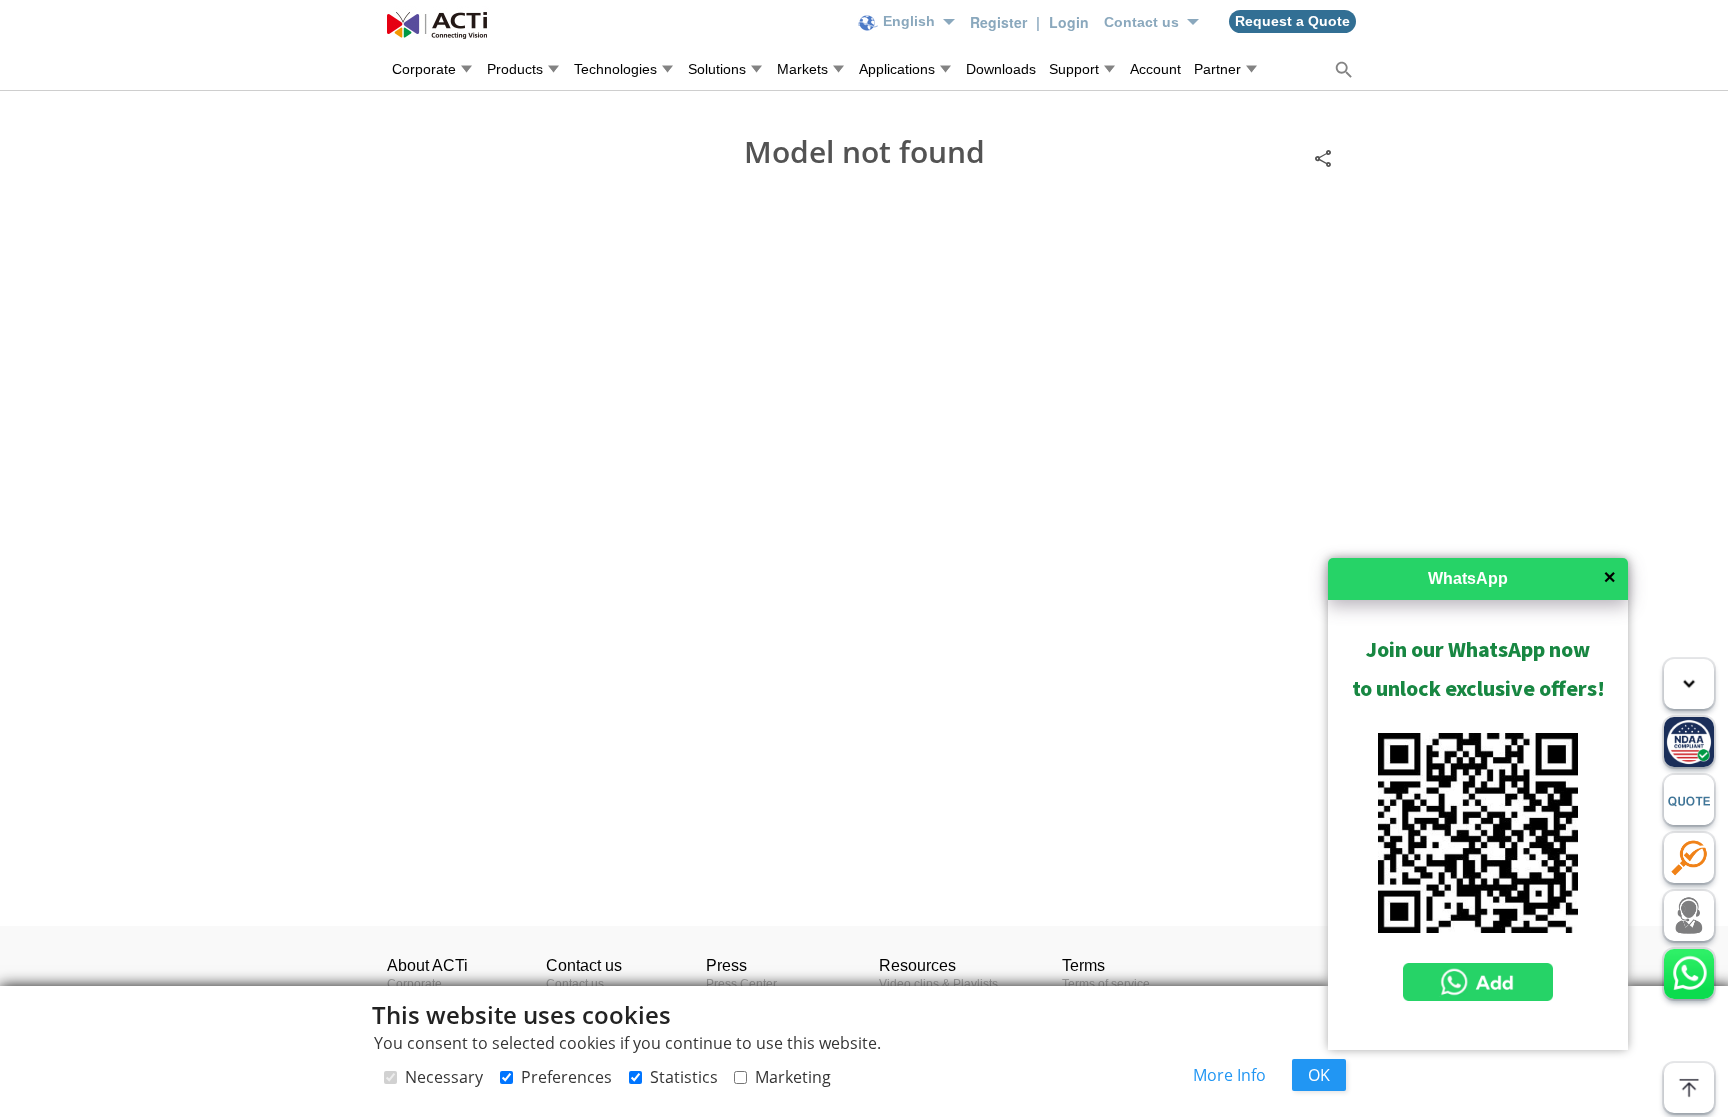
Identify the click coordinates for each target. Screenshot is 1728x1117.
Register (1000, 22)
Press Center (741, 984)
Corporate (414, 984)
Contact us (575, 984)
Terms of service (1106, 984)
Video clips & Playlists (938, 984)
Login (1069, 22)
